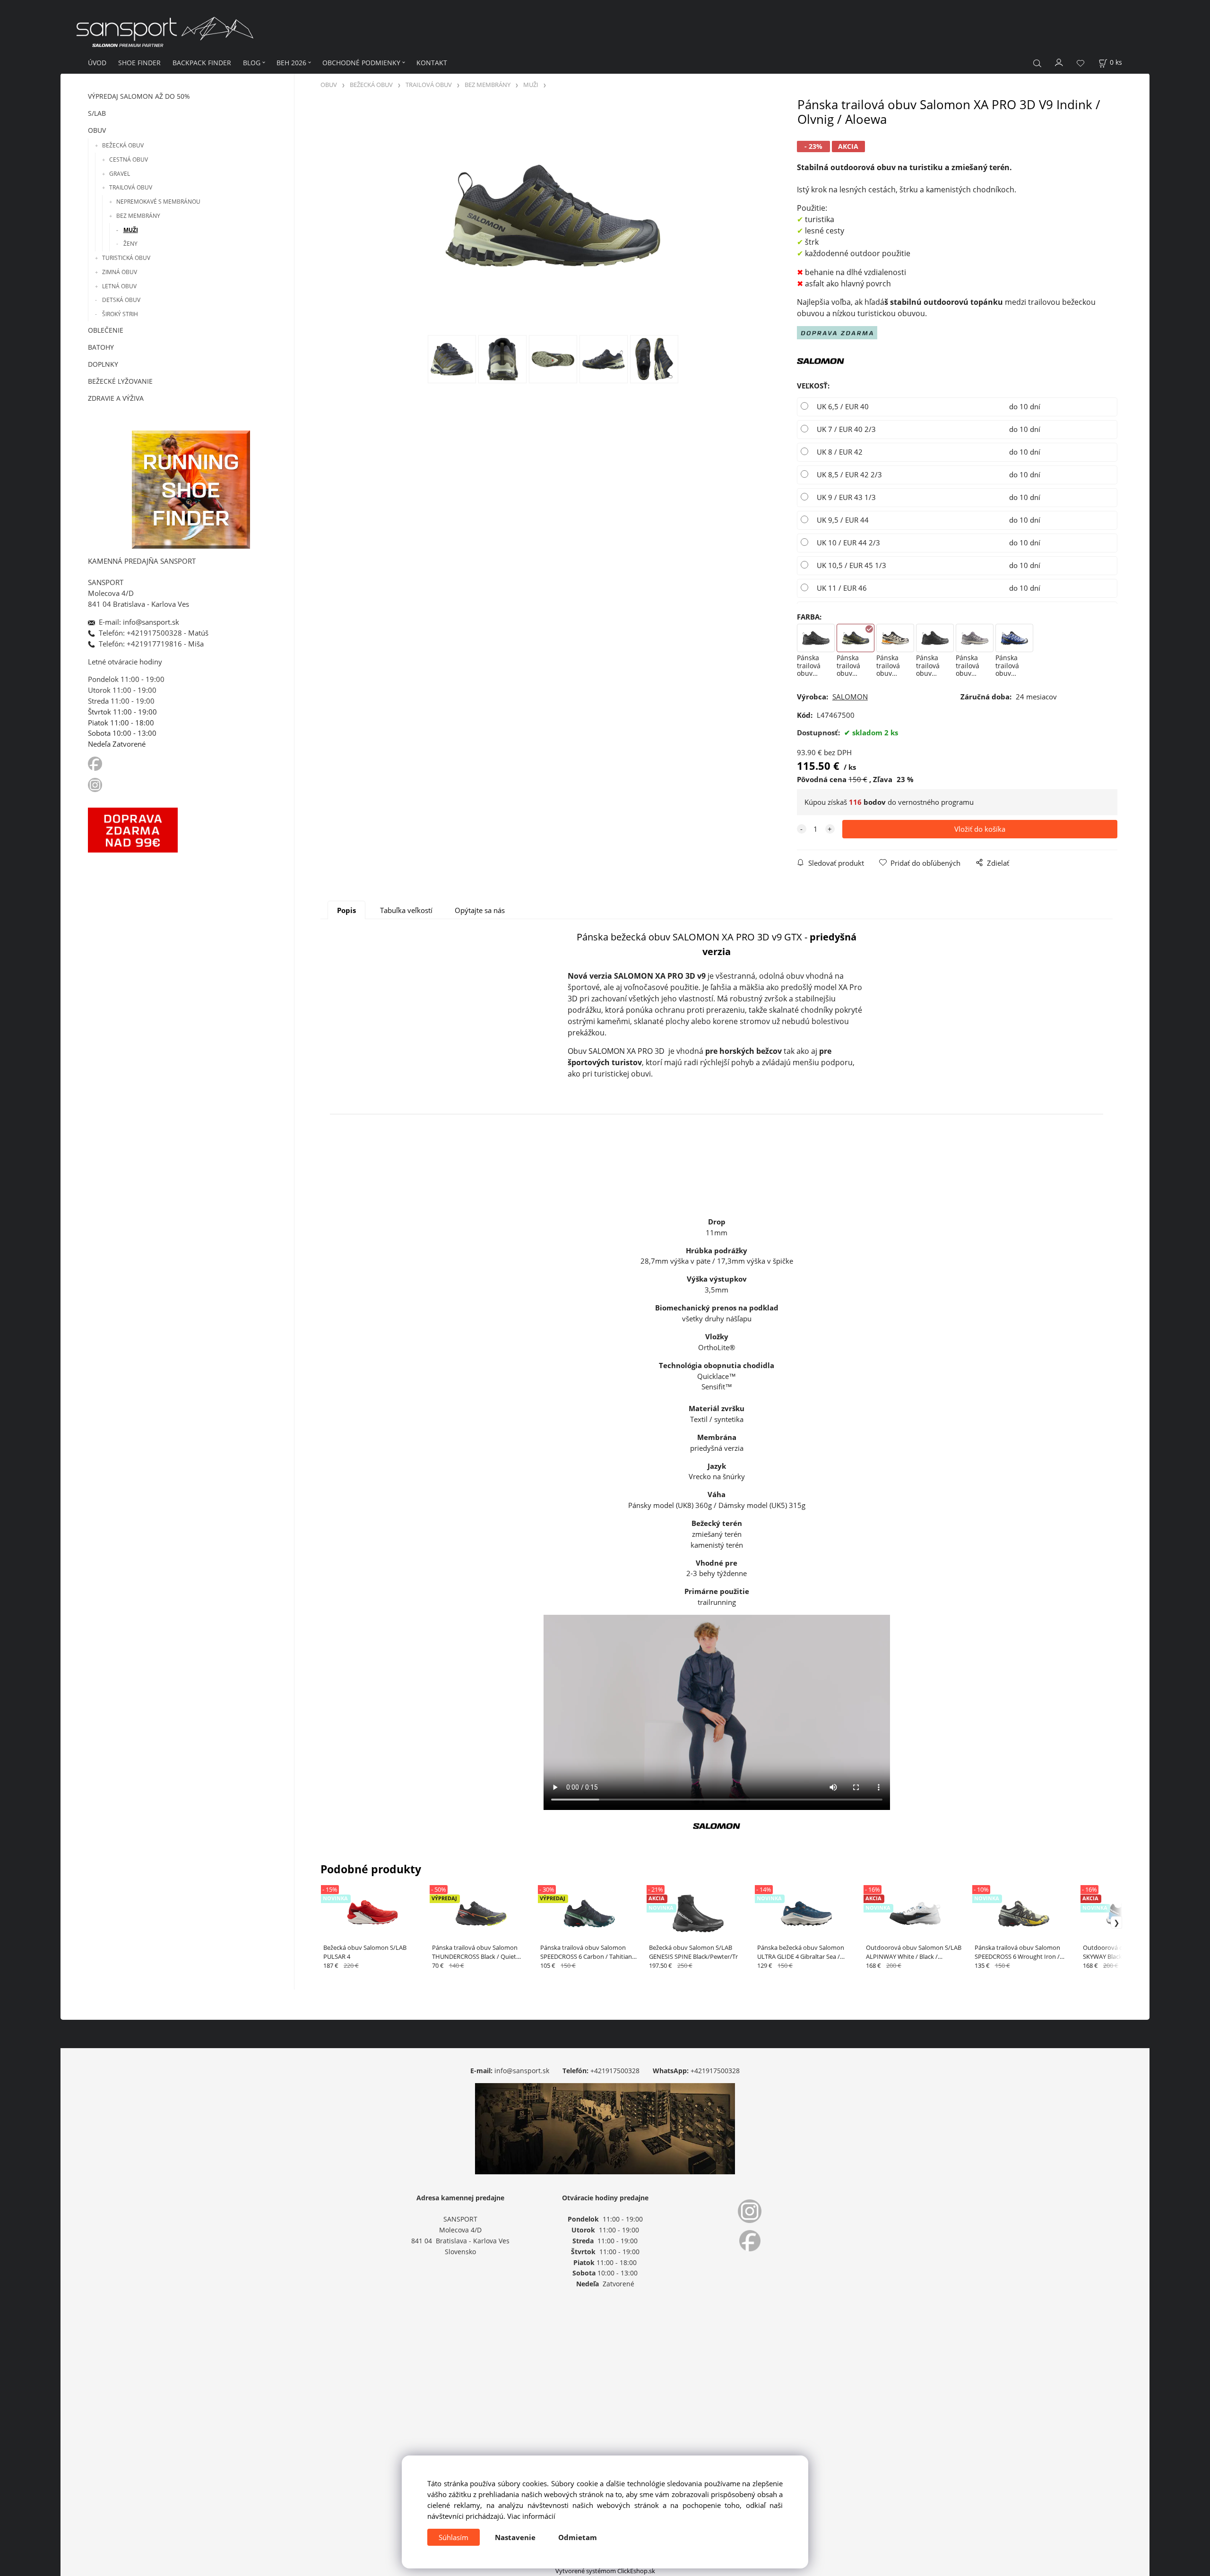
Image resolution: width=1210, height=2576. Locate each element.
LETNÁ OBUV (119, 286)
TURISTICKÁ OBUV (126, 258)
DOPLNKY (103, 364)
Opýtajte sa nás (480, 910)
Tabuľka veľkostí (406, 910)
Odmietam (578, 2537)
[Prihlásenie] (1059, 62)
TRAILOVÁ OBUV (131, 187)
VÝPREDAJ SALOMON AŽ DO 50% (139, 96)
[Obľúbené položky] (1080, 63)
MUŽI (131, 230)
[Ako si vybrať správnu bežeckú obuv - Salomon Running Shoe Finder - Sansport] (191, 488)
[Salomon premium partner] (821, 360)
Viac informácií (531, 2516)
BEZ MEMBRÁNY (138, 216)
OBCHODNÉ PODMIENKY (361, 63)
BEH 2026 (291, 63)
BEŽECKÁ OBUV (123, 145)
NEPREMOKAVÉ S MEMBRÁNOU (158, 202)
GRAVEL (120, 174)
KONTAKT (432, 63)
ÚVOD (97, 63)
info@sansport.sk (522, 2071)
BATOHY (101, 347)
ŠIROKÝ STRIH (120, 314)
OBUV (97, 130)
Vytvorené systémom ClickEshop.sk (605, 2571)
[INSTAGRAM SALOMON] (96, 784)
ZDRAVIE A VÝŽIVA (116, 398)
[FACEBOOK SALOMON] (95, 763)
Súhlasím (454, 2537)
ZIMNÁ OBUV (120, 272)
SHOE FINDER (139, 63)
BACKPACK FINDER (202, 63)
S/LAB (97, 113)
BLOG (252, 63)
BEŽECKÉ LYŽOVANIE (120, 381)
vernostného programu (936, 802)
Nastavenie (515, 2537)
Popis (346, 910)
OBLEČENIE (106, 330)
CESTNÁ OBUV (129, 159)
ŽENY (130, 244)
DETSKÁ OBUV (121, 300)
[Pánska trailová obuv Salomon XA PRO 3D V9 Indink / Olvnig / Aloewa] (553, 216)
